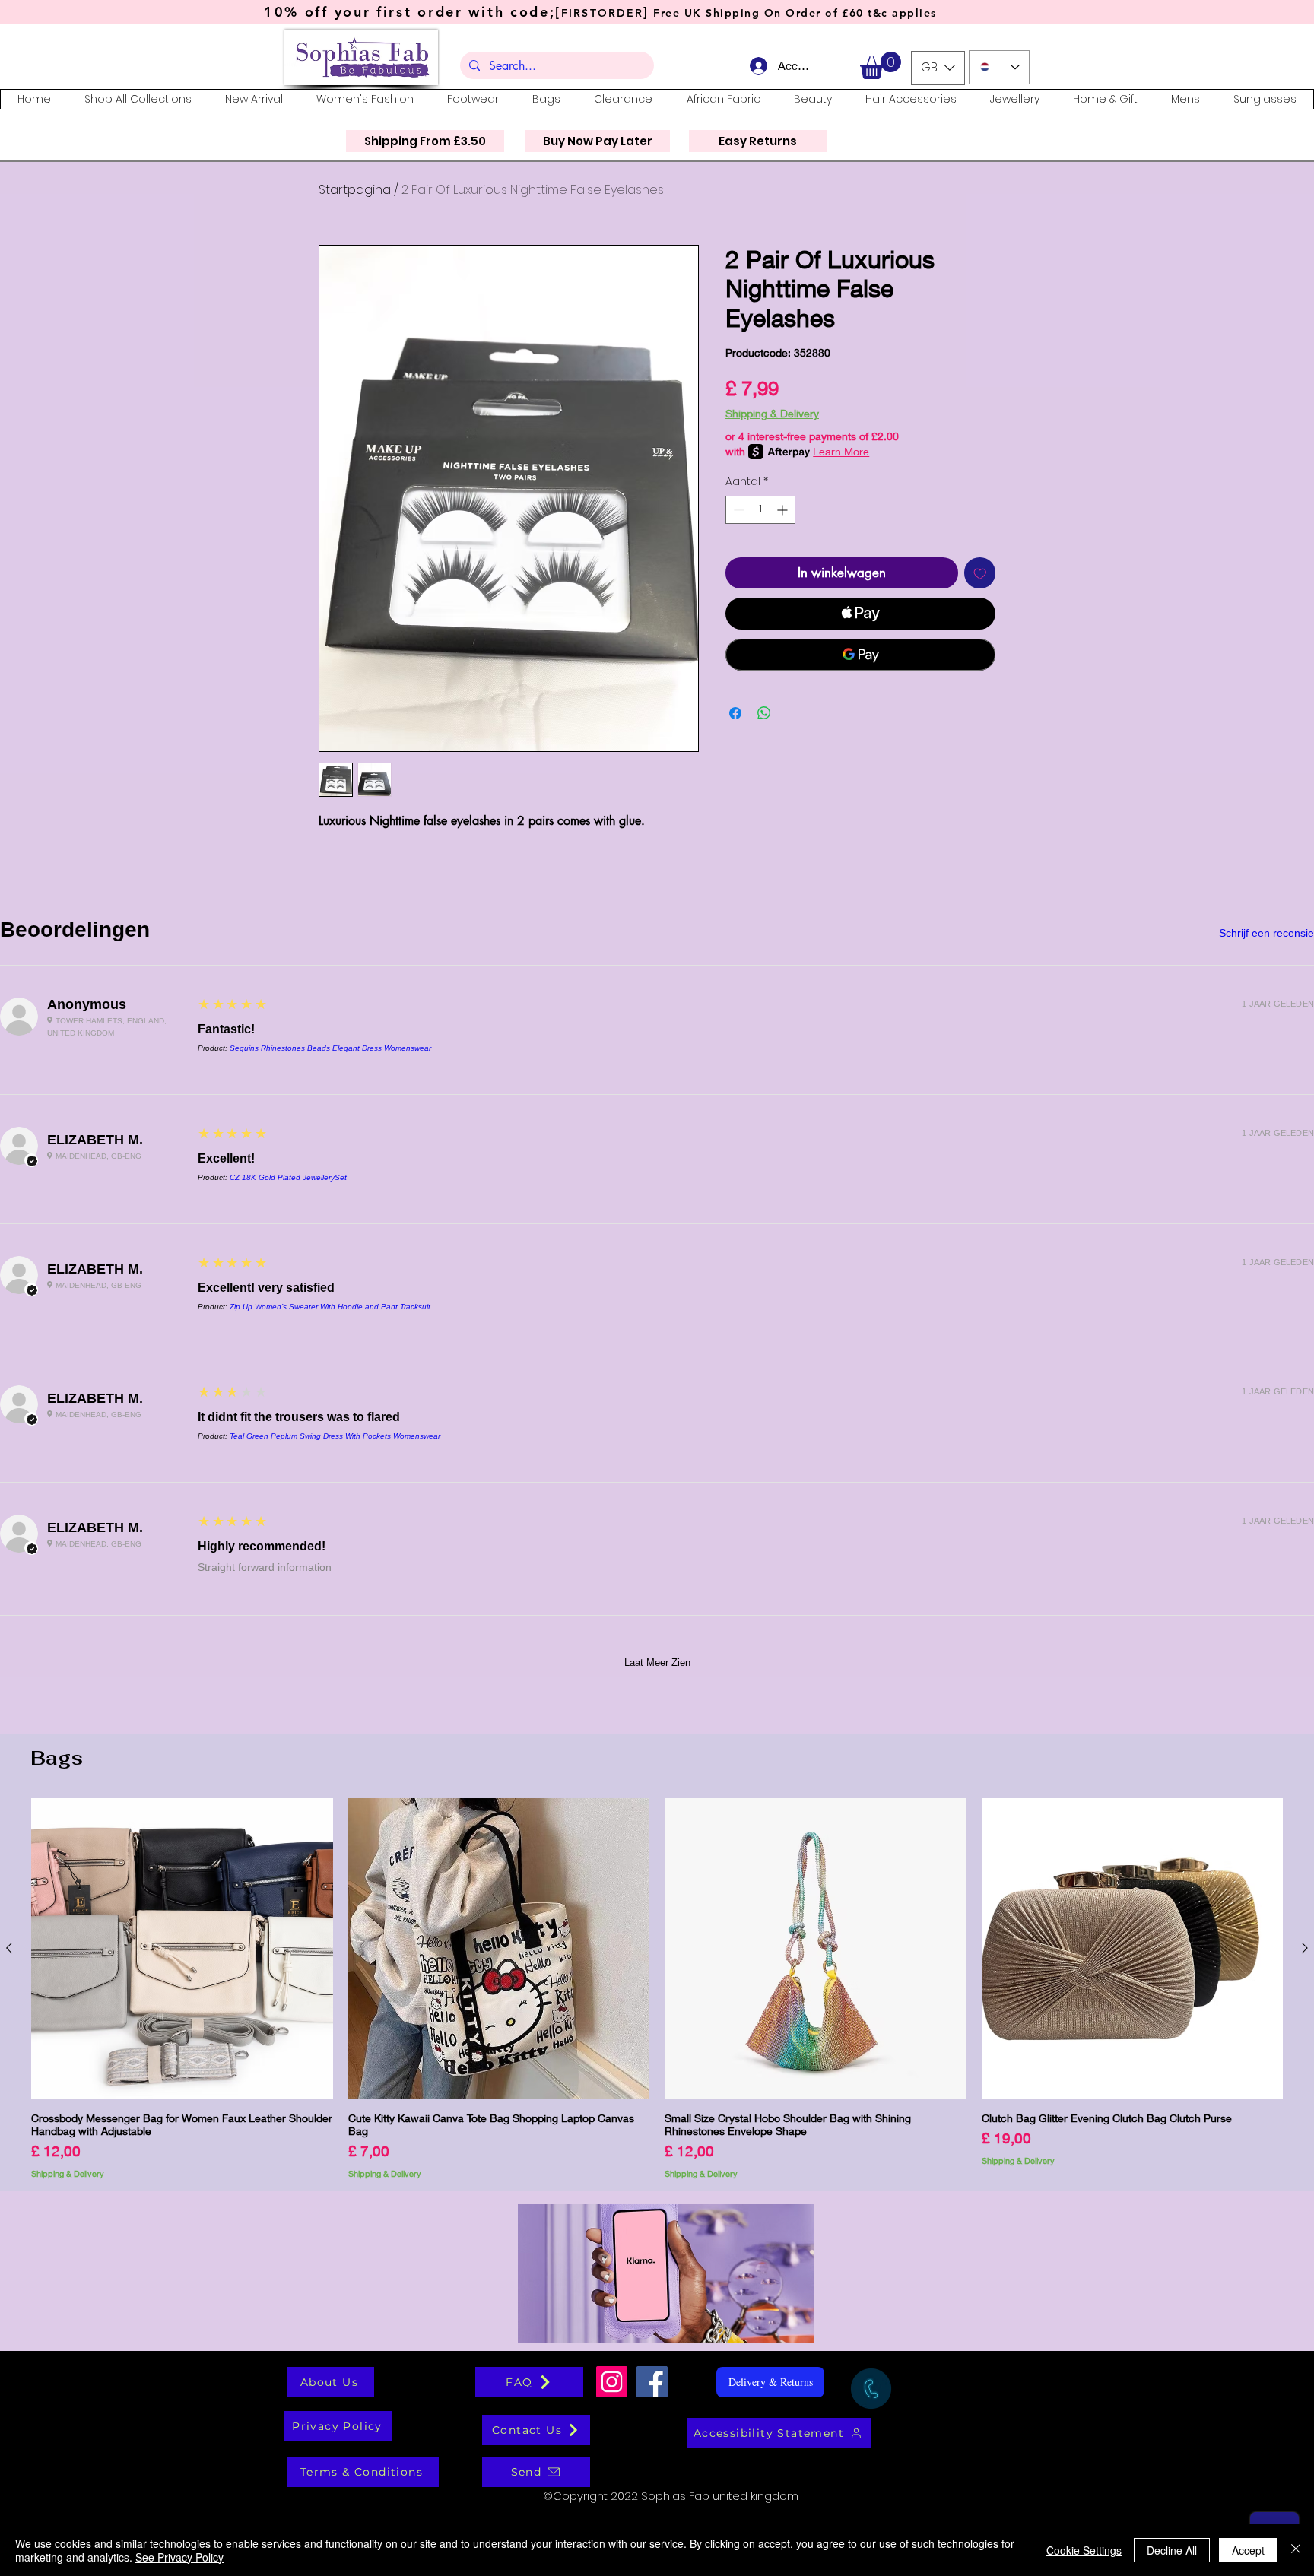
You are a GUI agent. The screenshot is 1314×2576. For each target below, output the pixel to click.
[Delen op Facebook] (735, 713)
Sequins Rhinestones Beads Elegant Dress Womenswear (330, 1048)
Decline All (1172, 2550)
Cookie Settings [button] (1084, 2550)
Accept (1248, 2550)
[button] (881, 65)
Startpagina (355, 190)
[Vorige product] (9, 1948)
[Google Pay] (860, 655)
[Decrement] (737, 510)
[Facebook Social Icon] (652, 2382)
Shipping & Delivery (772, 413)
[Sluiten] (1296, 2550)
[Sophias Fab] (612, 2382)
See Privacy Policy (179, 2557)
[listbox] (938, 68)
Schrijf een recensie (1266, 933)
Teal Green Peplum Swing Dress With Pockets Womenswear (335, 1436)
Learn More (841, 451)
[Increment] (784, 510)
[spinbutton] (760, 510)
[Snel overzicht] (182, 1949)
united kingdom (755, 2496)
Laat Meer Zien (657, 1662)
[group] (657, 1988)
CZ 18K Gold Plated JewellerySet (288, 1177)
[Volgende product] (1305, 1948)
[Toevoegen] (980, 573)
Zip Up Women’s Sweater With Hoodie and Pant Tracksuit (330, 1307)
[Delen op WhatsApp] (764, 713)
